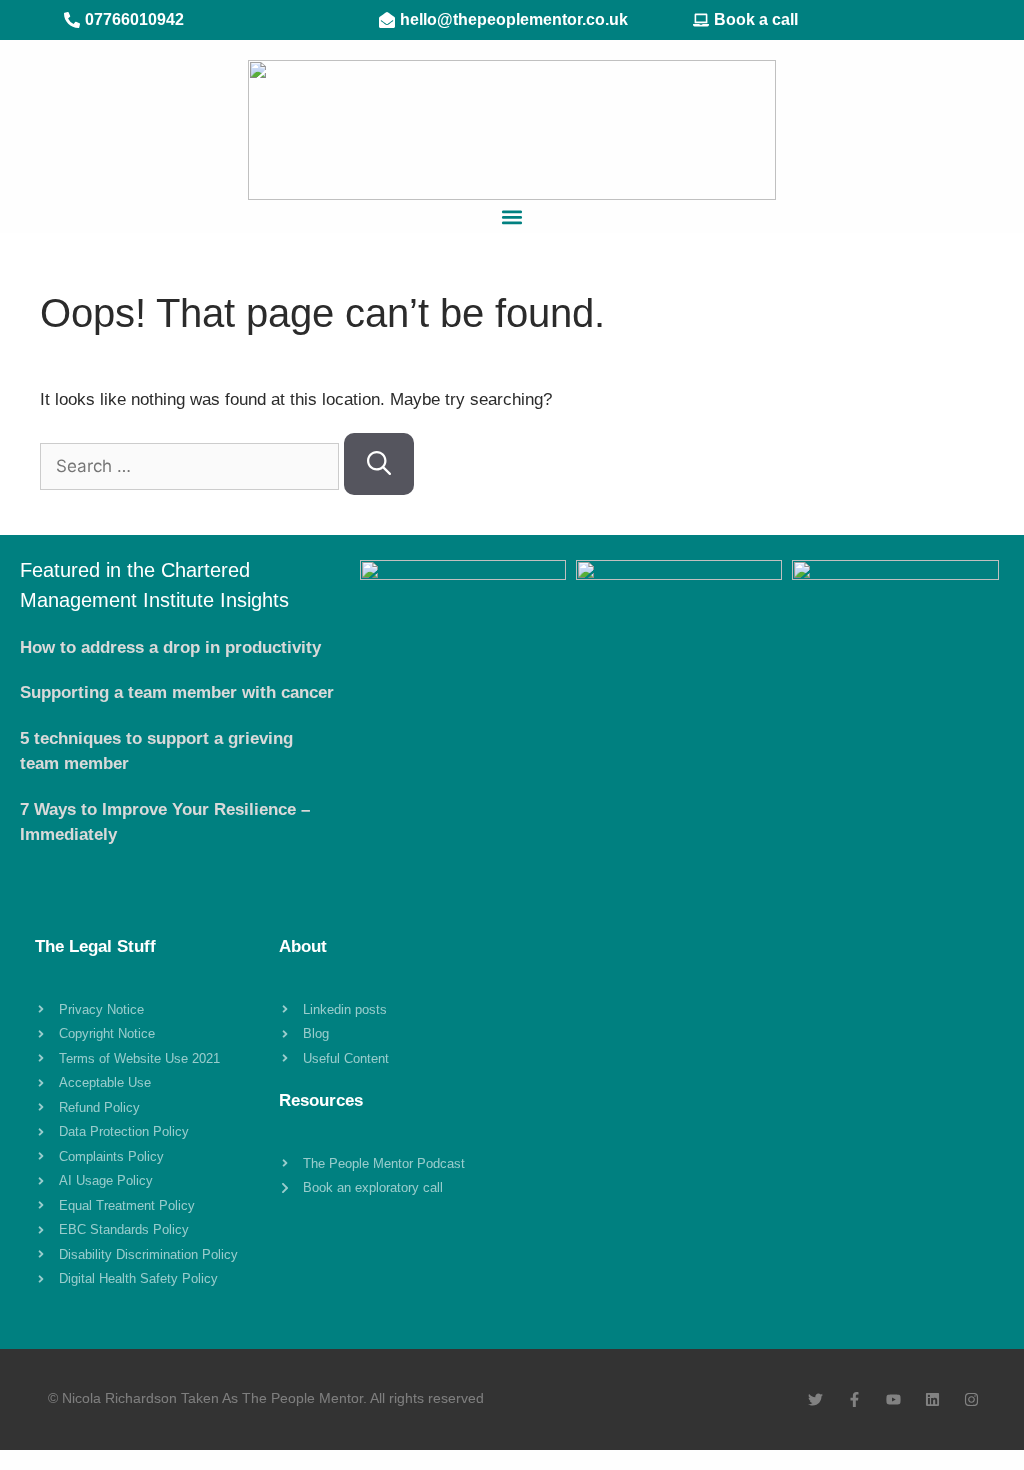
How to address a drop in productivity (170, 647)
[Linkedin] (932, 1399)
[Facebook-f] (854, 1399)
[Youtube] (893, 1399)
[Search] (379, 464)
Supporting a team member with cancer (177, 692)
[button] (512, 216)
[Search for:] (192, 466)
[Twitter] (815, 1399)
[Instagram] (971, 1399)
